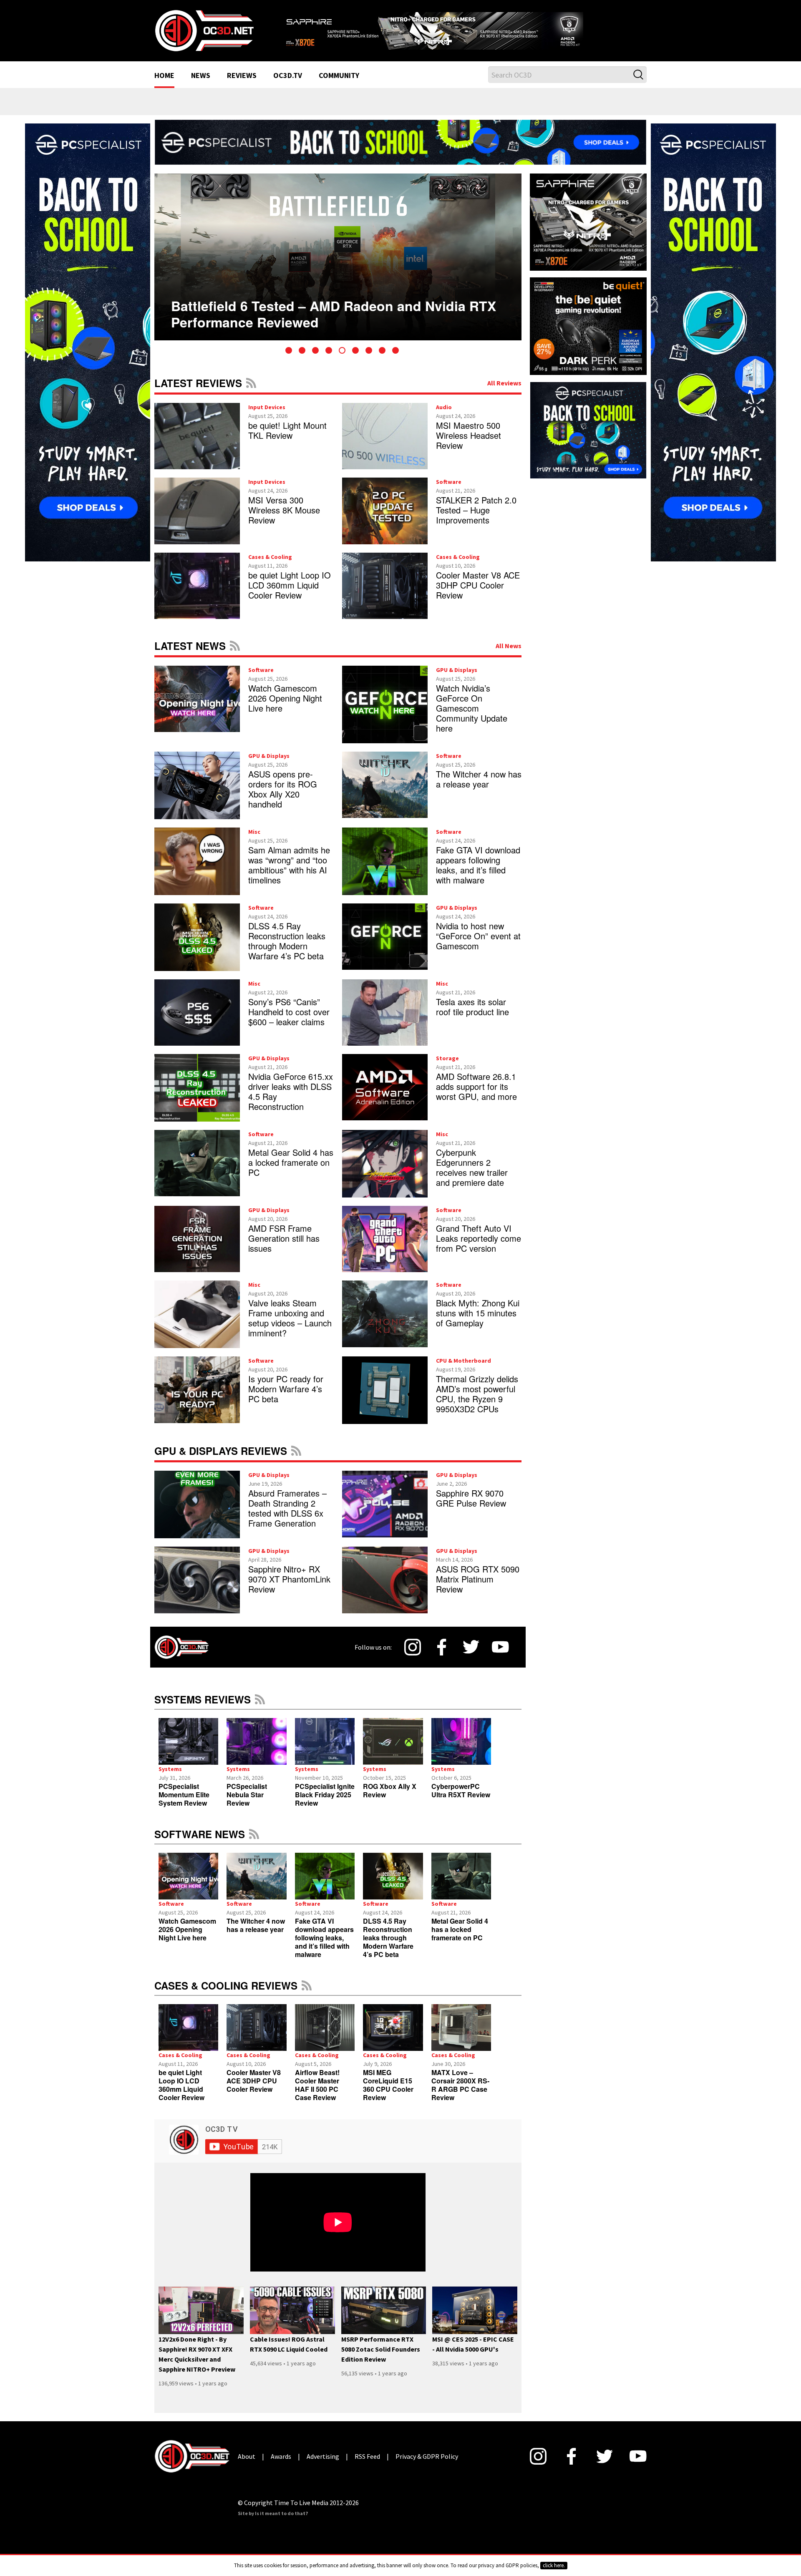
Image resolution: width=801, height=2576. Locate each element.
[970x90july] (400, 152)
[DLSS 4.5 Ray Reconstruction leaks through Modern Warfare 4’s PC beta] (393, 1887)
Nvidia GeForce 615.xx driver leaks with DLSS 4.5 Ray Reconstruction (291, 1102)
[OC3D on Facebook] (442, 1658)
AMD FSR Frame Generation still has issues (284, 1249)
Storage (447, 1069)
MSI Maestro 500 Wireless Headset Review (469, 446)
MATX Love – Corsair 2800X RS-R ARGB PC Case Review (460, 2095)
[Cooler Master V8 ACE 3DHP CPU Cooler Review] (256, 2038)
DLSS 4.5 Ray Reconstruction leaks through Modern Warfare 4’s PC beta (287, 951)
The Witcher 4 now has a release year (479, 789)
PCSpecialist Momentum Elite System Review (184, 1805)
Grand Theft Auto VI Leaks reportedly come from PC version (479, 1249)
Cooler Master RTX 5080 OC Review (285, 309)
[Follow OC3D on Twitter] (471, 1658)
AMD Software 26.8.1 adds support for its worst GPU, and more (476, 1097)
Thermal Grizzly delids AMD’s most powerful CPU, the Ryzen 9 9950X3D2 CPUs (477, 1405)
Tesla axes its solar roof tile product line (472, 1017)
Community (339, 87)
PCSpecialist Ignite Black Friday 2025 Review (325, 1805)
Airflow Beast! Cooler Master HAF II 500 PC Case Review (317, 2095)
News (201, 87)
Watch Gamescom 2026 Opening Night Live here (285, 708)
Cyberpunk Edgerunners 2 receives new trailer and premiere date (472, 1178)
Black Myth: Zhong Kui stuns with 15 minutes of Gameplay (478, 1324)
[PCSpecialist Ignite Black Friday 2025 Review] (325, 1752)
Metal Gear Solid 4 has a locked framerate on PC (291, 1173)
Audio (444, 418)
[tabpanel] (338, 267)
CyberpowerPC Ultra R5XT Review (461, 1801)
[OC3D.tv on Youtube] (500, 1658)
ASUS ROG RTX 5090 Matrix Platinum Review (478, 1590)
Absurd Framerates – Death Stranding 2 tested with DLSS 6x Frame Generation (287, 1519)
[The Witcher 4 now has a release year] (256, 1887)
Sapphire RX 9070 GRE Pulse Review (471, 1509)
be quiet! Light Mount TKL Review (287, 441)
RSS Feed (251, 393)
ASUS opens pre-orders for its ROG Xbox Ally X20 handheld (283, 799)
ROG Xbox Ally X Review (390, 1801)
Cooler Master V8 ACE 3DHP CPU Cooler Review (478, 595)
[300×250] (588, 440)
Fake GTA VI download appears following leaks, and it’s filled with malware (478, 875)
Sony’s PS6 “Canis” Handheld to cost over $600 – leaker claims (289, 1022)
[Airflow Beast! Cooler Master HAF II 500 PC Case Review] (325, 2038)
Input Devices (267, 418)
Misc (254, 842)
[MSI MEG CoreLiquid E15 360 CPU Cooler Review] (393, 2038)
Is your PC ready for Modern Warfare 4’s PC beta (286, 1400)
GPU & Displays (457, 680)
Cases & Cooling (270, 567)
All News (509, 656)
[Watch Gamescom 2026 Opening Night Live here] (188, 1887)
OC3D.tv (288, 87)
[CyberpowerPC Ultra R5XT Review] (461, 1752)
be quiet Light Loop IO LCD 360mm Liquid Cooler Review (290, 595)
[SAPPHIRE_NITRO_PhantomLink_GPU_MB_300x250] (588, 232)
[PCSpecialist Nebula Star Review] (256, 1752)
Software (449, 493)
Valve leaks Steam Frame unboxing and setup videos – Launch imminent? (290, 1329)
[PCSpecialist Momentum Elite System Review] (188, 1752)
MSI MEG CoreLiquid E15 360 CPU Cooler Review (388, 2095)
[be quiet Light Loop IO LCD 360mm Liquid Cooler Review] (188, 2038)
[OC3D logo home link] (204, 35)
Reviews (242, 87)
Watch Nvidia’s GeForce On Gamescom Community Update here (472, 718)
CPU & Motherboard (463, 1371)
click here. (554, 2565)
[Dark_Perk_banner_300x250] (588, 336)
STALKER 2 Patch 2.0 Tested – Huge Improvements (476, 521)
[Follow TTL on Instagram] (413, 1658)
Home (164, 87)
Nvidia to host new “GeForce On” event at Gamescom (478, 946)
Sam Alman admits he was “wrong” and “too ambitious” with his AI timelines (289, 875)
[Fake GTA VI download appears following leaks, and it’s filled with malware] (325, 1887)
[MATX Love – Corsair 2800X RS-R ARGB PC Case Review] (461, 2038)
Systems (170, 1779)
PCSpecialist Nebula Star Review (247, 1805)
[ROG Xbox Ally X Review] (393, 1752)
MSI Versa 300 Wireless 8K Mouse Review (284, 521)
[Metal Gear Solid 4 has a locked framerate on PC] (461, 1887)
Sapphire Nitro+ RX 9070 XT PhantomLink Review (289, 1590)
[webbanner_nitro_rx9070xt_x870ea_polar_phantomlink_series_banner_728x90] (463, 32)
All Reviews (504, 393)
